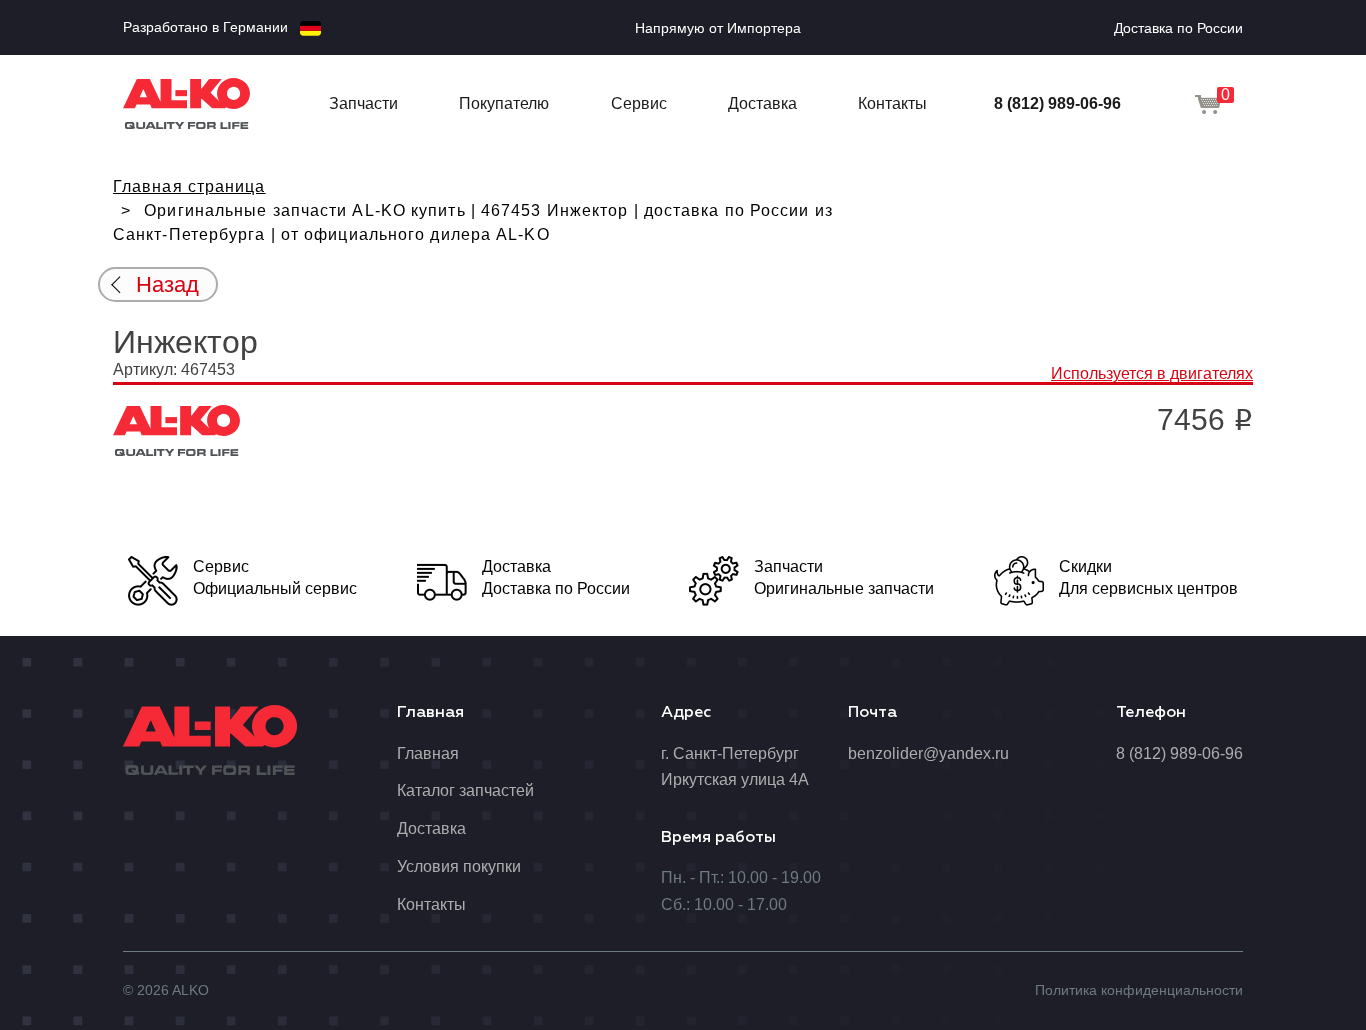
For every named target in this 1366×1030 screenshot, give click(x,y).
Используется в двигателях (1152, 373)
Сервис (639, 103)
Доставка (762, 103)
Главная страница (189, 186)
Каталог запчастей (465, 790)
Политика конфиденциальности (1139, 990)
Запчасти (363, 103)
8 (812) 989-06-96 (1057, 103)
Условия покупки (459, 866)
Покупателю (504, 103)
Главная (428, 753)
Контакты (892, 103)
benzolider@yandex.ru (928, 753)
